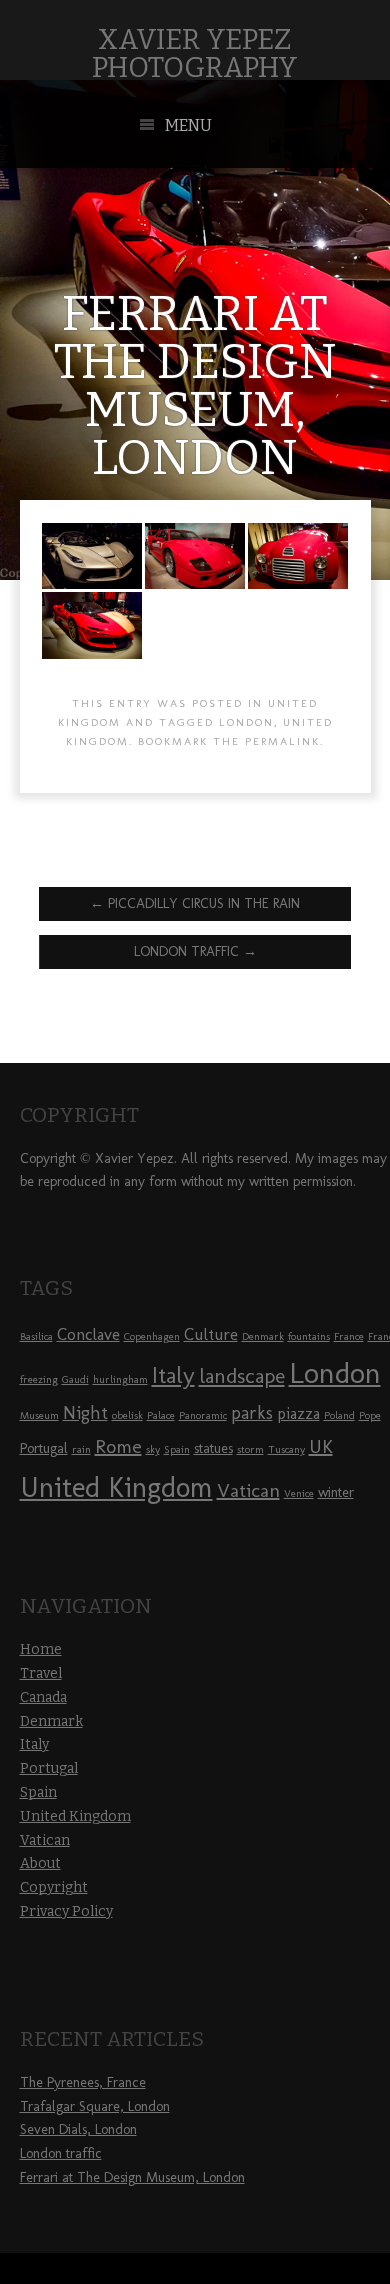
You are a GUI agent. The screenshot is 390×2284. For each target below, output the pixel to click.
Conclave (88, 1334)
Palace (161, 1415)
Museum (39, 1415)
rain (81, 1449)
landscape (242, 1375)
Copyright (54, 1887)
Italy (173, 1375)
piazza (298, 1413)
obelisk (127, 1415)
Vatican (248, 1490)
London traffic (195, 951)
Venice (299, 1493)
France (349, 1336)
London (246, 722)
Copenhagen (152, 1336)
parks (252, 1413)
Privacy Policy (66, 1911)
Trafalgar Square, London (95, 2106)
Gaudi (75, 1379)
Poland (339, 1415)
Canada (43, 1697)
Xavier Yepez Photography (195, 53)
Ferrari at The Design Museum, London (132, 2177)
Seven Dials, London (78, 2129)
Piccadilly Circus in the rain (195, 903)
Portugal (44, 1448)
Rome (118, 1446)
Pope (370, 1415)
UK (321, 1446)
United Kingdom (116, 1487)
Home (41, 1649)
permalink (282, 741)
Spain (177, 1449)
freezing (39, 1379)
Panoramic (203, 1415)
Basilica (36, 1336)
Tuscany (286, 1449)
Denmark (263, 1336)
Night (85, 1413)
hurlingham (120, 1379)
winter (336, 1492)
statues (213, 1448)
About (40, 1863)
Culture (211, 1334)
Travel (41, 1673)
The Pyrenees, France (83, 2082)
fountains (309, 1336)
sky (153, 1449)
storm (250, 1449)
